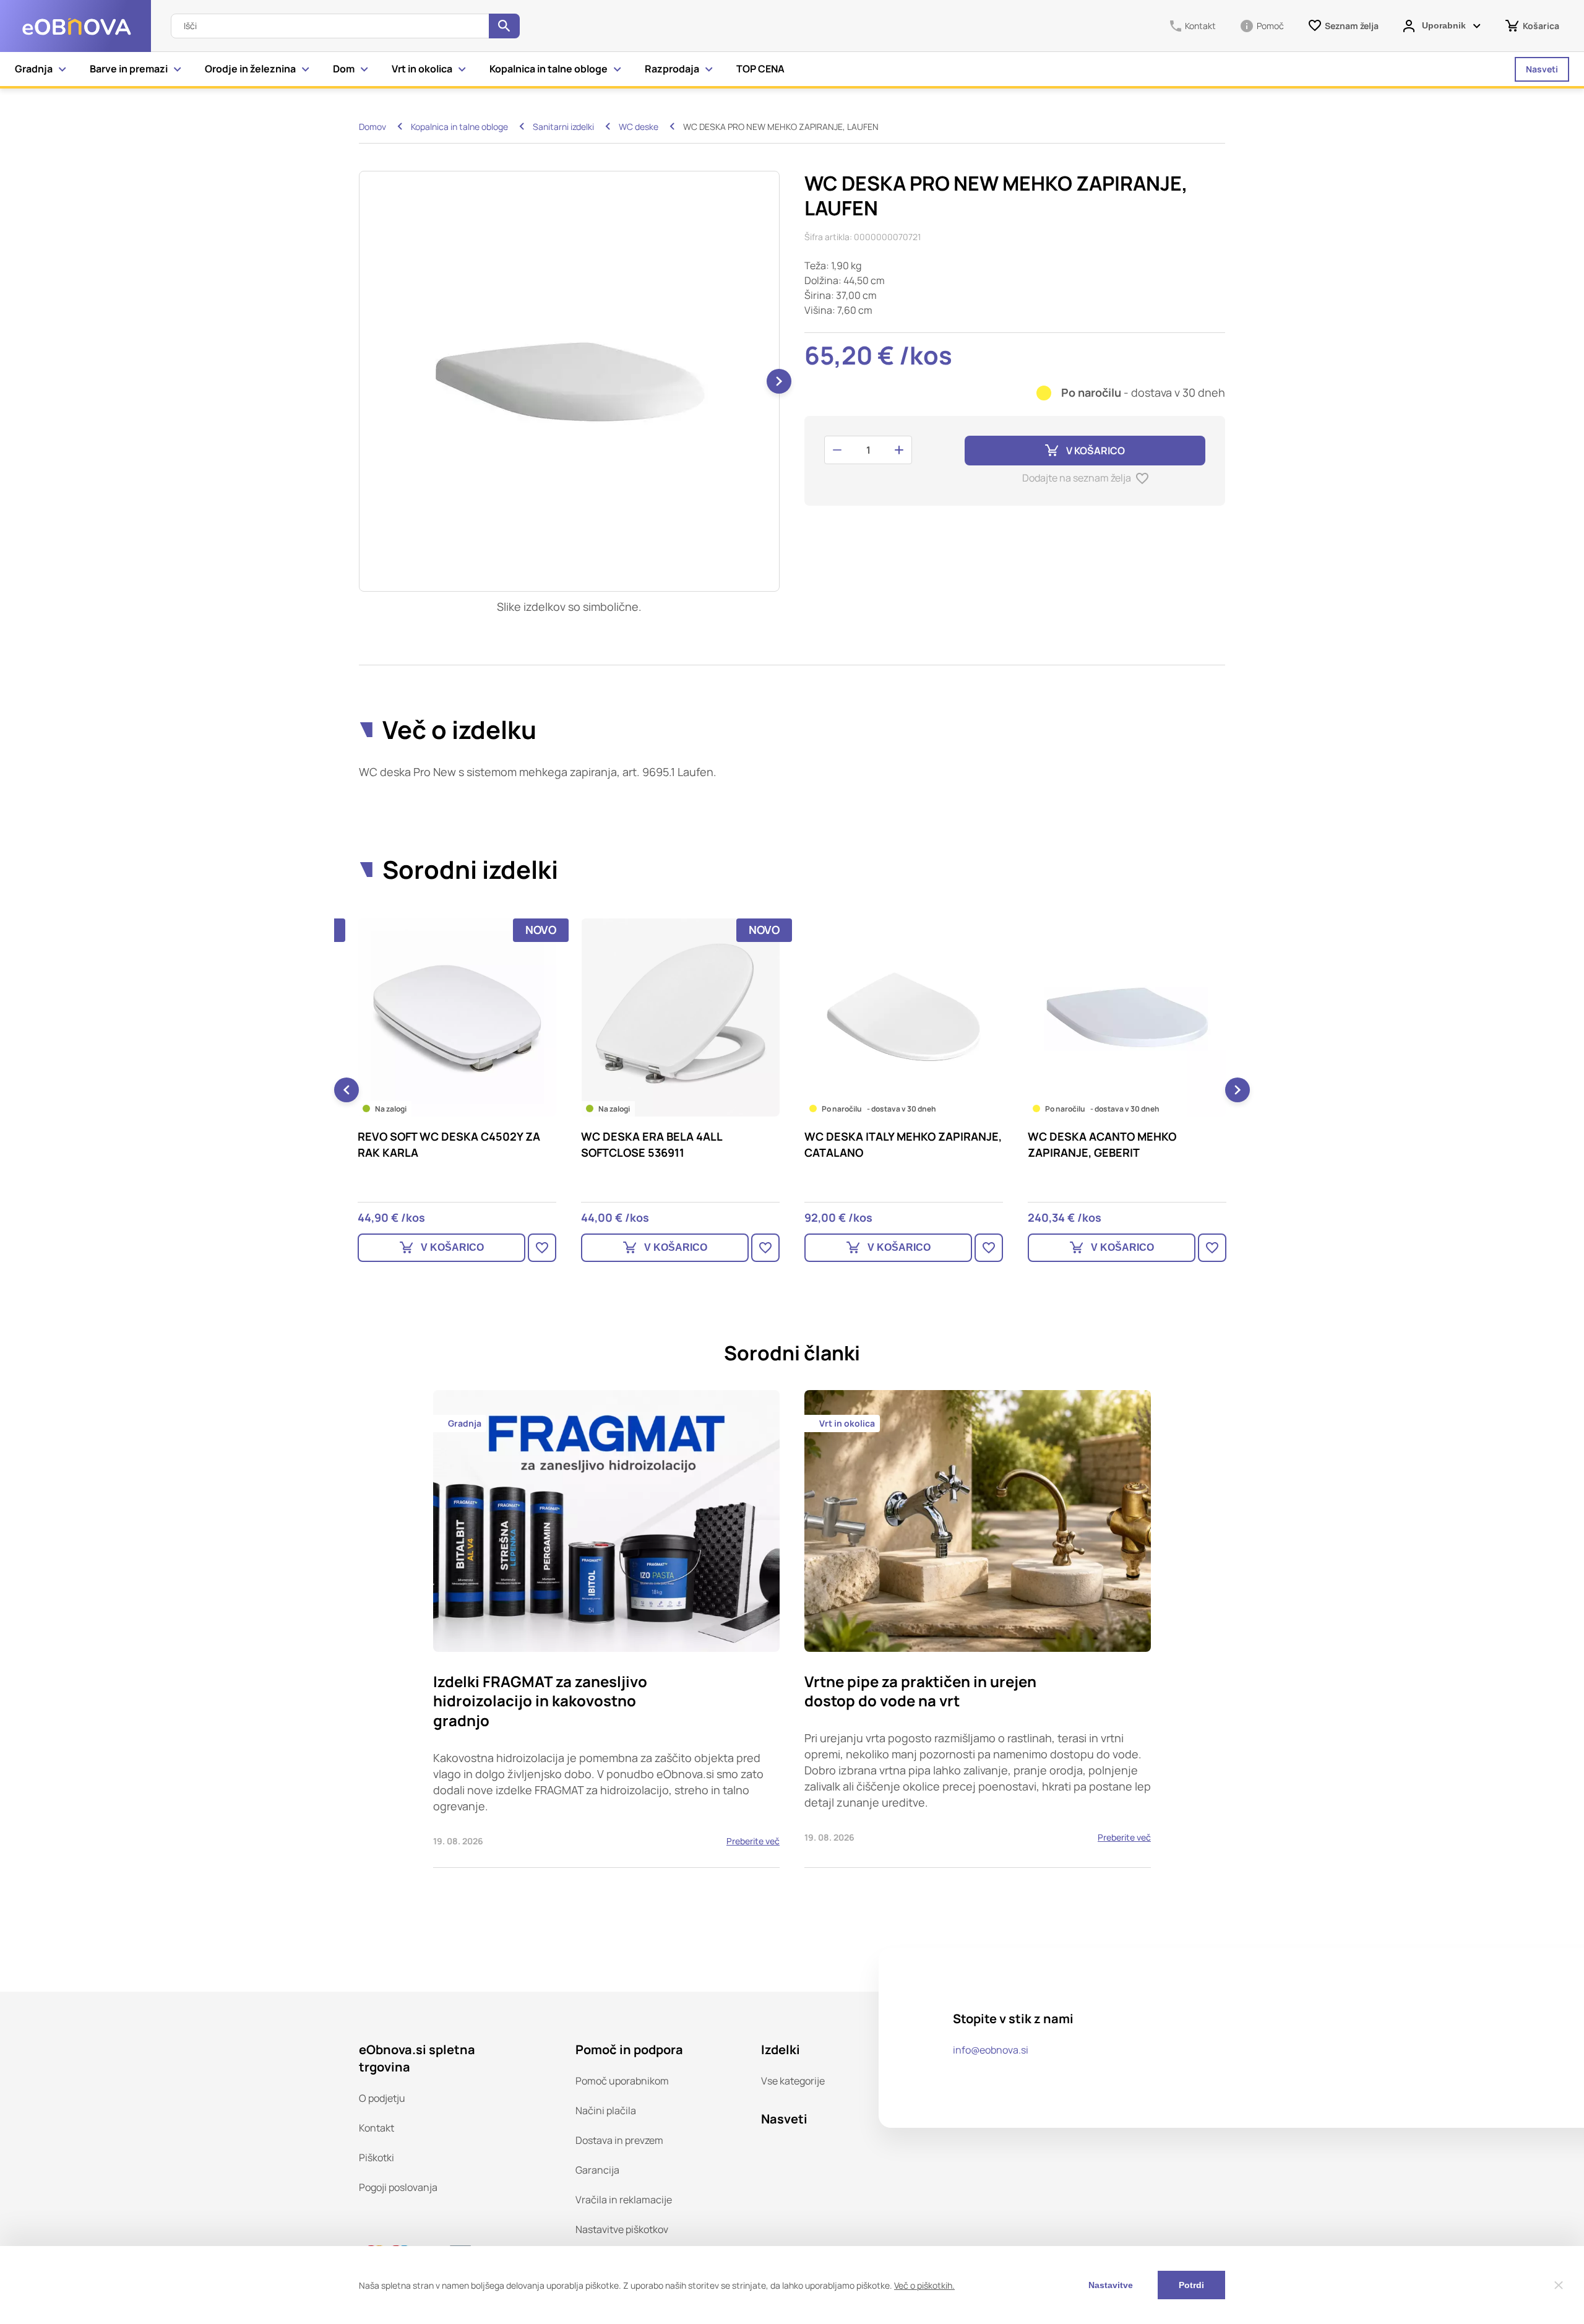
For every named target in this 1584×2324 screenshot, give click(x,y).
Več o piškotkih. (924, 2285)
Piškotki (377, 2158)
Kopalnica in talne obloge (549, 69)
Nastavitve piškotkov (622, 2229)
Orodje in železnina (250, 69)
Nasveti (1542, 69)
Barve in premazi (129, 69)
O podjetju (382, 2098)
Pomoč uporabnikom (622, 2081)
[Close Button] (1559, 2285)
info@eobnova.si (991, 2050)
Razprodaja (672, 69)
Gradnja (34, 69)
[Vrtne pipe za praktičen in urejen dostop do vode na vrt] (978, 1629)
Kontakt (377, 2128)
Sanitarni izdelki (563, 127)
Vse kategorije (793, 2081)
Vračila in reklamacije (624, 2200)
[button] (779, 381)
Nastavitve (1111, 2285)
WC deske (639, 127)
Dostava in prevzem (619, 2140)
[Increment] (899, 450)
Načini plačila (606, 2110)
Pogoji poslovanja (398, 2187)
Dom (344, 69)
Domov (372, 127)
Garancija (597, 2170)
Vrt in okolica (422, 69)
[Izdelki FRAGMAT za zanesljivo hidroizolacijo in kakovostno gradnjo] (606, 1629)
